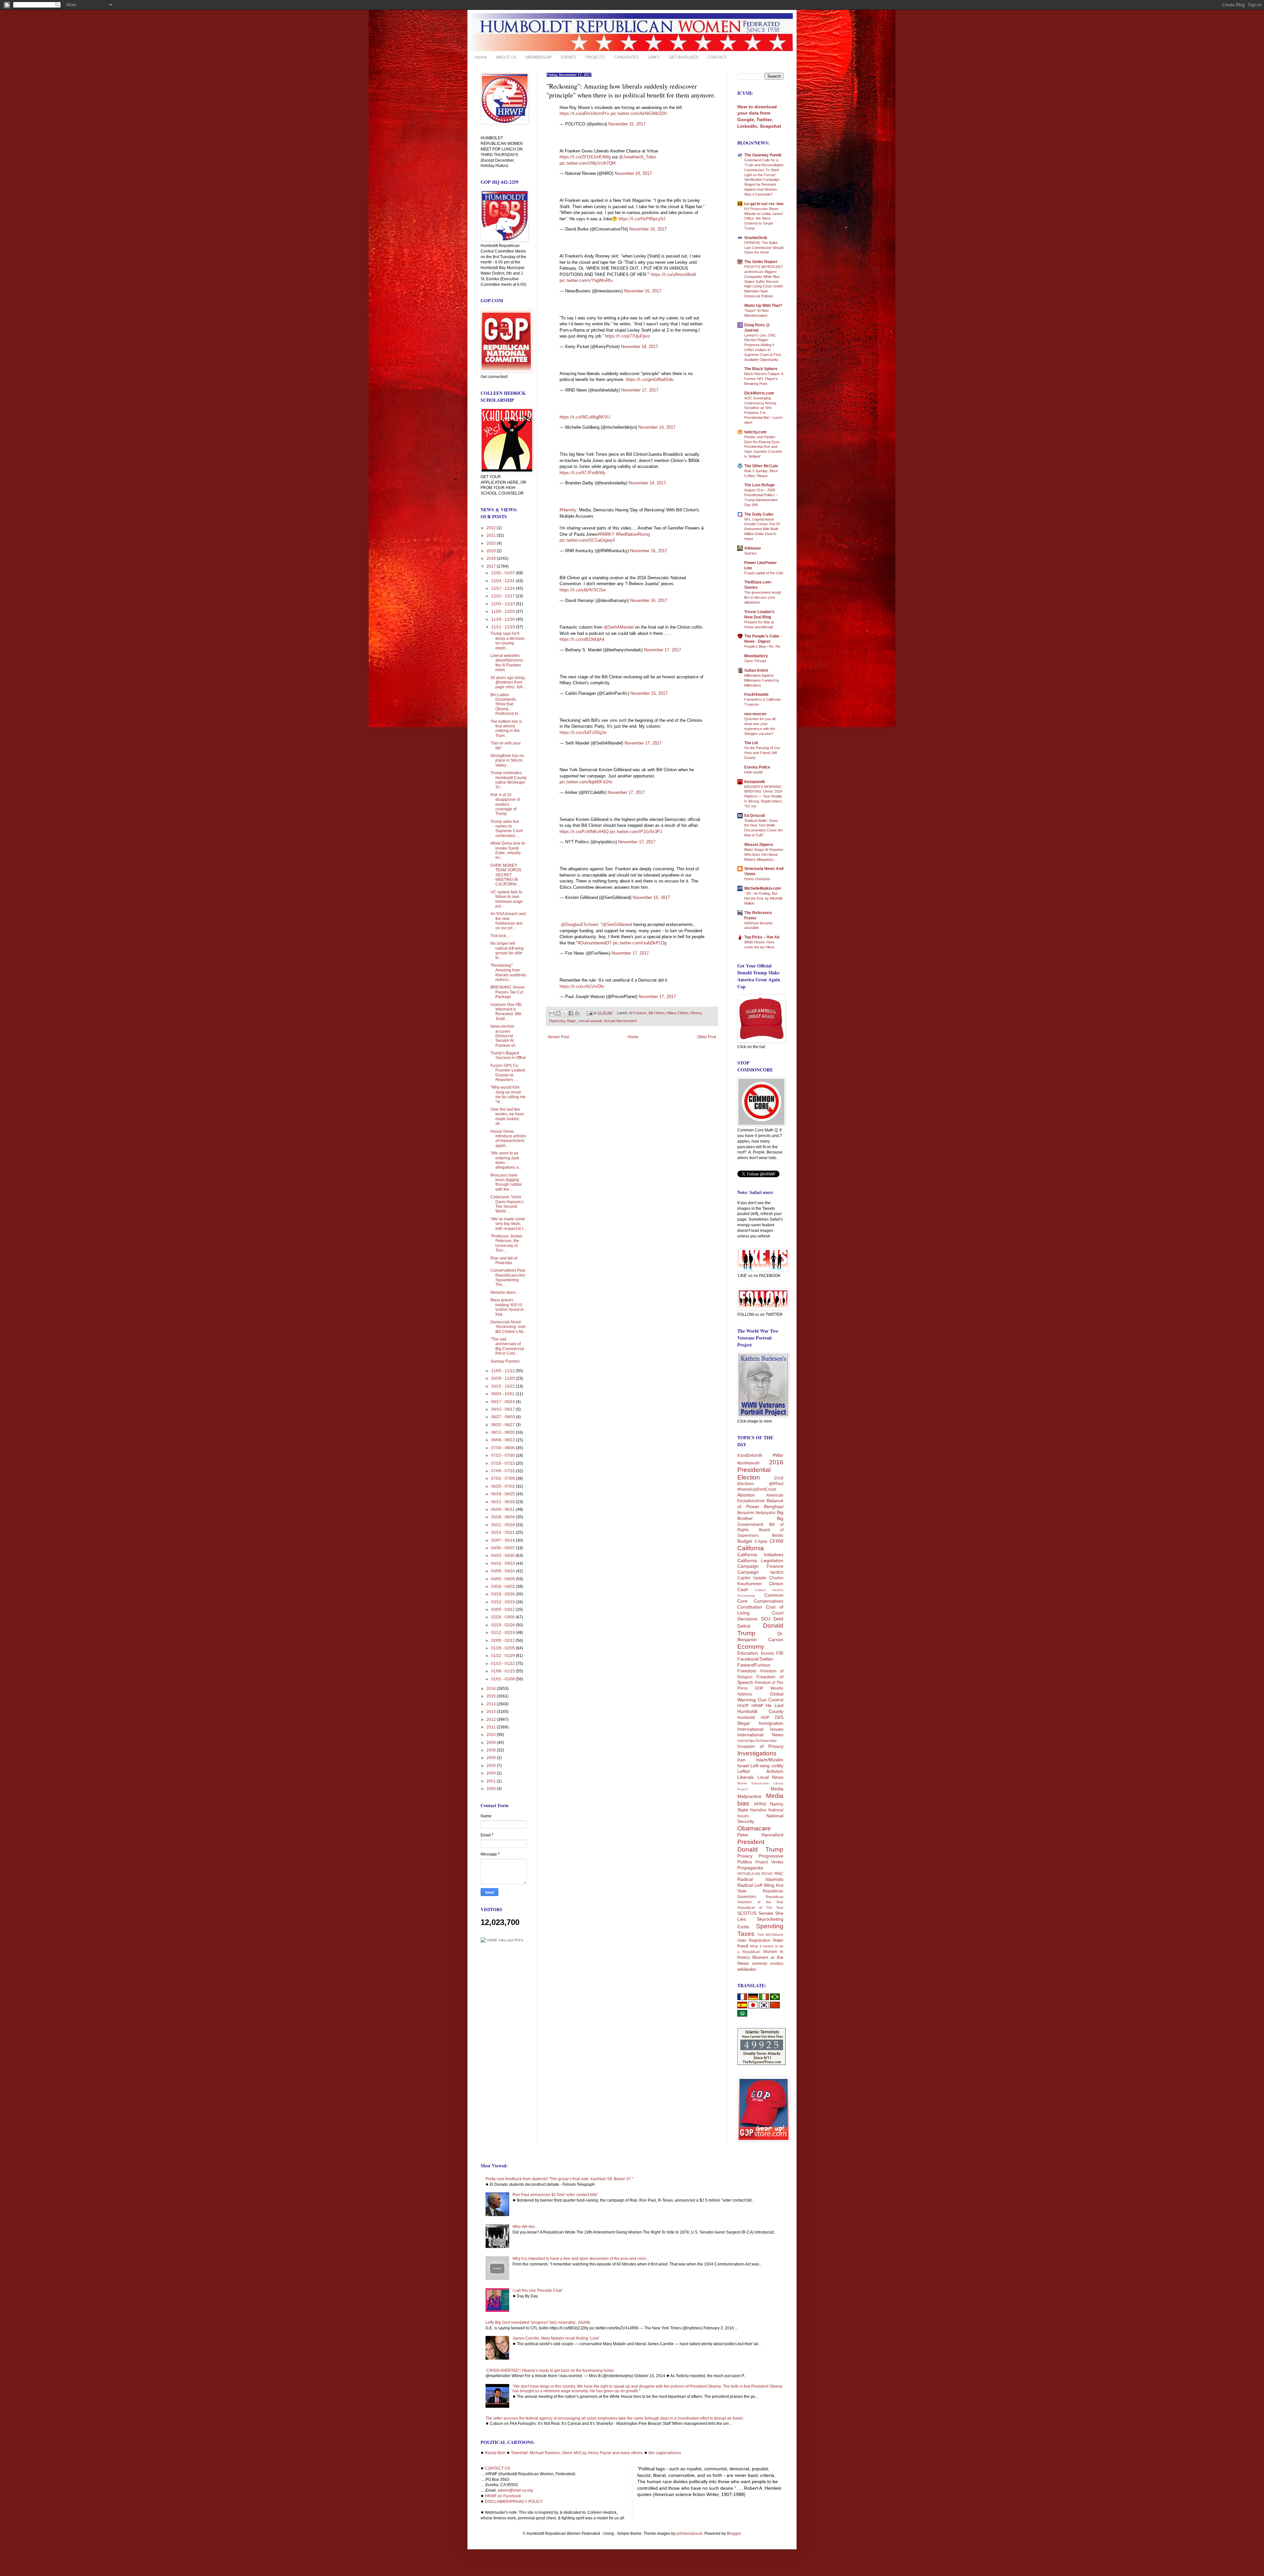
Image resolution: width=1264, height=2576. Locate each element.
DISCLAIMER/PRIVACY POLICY (514, 2502)
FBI (780, 1653)
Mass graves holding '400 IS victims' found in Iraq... (507, 1307)
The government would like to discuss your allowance (763, 597)
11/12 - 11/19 (503, 627)
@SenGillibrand (617, 924)
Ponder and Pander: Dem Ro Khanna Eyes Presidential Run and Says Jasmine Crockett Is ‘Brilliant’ (763, 447)
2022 (492, 528)
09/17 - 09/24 (503, 1402)
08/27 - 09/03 (503, 1417)
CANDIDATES (627, 57)
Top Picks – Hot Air (762, 937)
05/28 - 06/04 (503, 1517)
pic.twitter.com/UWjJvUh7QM (588, 163)
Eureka (767, 1653)
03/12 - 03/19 (503, 1602)
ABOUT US (506, 57)
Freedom (747, 1671)
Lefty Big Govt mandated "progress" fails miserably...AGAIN (538, 2322)
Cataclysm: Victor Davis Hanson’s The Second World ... (507, 1204)
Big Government (760, 1521)
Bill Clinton (657, 1013)
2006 (492, 1758)
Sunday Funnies (505, 1361)
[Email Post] (589, 1013)
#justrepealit (748, 1463)
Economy (751, 1647)
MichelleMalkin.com (763, 888)
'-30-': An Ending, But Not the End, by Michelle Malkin (764, 898)
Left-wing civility (767, 1766)
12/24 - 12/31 (503, 581)
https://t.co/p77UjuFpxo (627, 336)
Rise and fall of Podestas (504, 1261)
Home (481, 57)
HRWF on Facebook (503, 2496)
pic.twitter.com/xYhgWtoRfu (586, 280)
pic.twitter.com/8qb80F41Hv (586, 782)
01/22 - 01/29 (503, 1656)
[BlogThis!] (558, 1013)
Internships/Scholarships (757, 1741)
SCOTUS (747, 1913)
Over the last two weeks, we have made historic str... (507, 1116)
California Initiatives (760, 1555)
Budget (745, 1541)
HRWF (757, 1706)
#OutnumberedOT (595, 943)
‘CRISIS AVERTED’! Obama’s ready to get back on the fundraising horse (550, 2371)
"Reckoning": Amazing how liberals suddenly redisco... (508, 973)
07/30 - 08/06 (503, 1448)
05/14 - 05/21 (503, 1532)
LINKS (654, 57)
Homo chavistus (757, 879)
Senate (766, 1913)
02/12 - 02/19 (503, 1633)
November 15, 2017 (627, 124)
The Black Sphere (761, 369)
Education (748, 1653)
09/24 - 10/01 (503, 1394)
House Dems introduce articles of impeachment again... (508, 1139)
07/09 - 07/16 (503, 1471)
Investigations (757, 1753)
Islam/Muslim (770, 1760)
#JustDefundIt (750, 1455)
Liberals (746, 1777)
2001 (492, 1781)
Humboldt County (760, 1711)
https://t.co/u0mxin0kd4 (673, 274)
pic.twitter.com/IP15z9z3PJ (636, 832)
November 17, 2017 (640, 390)
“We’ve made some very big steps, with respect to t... (508, 1224)
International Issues (760, 1729)
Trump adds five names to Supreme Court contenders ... (507, 829)
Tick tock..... (501, 936)
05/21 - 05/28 (503, 1525)
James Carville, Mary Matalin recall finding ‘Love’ (556, 2338)
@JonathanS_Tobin (637, 157)
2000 (492, 1789)
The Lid (751, 743)
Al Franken (638, 1013)
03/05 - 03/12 (503, 1610)
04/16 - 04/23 (503, 1563)
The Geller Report (761, 262)
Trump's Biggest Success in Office (508, 1055)
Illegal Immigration (760, 1723)
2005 (492, 1766)
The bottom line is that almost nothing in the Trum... (506, 729)
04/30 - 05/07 (503, 1548)
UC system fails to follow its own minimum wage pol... (507, 899)
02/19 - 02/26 (503, 1625)
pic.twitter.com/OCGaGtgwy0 (587, 540)
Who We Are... (525, 2227)
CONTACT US (498, 2468)
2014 (492, 1704)
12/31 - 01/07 (503, 573)
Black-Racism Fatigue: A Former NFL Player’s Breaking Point (764, 379)
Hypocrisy (557, 1021)
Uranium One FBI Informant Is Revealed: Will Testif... (506, 1012)
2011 (492, 1727)
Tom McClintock (770, 1935)
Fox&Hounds (756, 694)
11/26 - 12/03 (503, 611)
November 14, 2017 (657, 427)
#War (778, 1455)
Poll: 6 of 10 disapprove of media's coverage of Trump (505, 804)
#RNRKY (606, 534)
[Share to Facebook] (571, 1013)
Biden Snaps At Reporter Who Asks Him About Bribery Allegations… (764, 854)
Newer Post (558, 1037)
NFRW (760, 1804)
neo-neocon (755, 714)
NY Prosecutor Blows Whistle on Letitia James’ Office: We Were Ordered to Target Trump (764, 218)
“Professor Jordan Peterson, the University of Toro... (506, 1243)
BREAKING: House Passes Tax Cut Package (508, 992)
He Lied (775, 1705)
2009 (492, 1743)
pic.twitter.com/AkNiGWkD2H (639, 113)
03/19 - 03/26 (503, 1594)
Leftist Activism (760, 1771)
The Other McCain (761, 466)
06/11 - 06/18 (503, 1502)
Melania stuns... (504, 1292)
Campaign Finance (760, 1566)
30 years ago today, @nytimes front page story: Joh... (508, 682)
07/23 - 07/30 (503, 1455)
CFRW (777, 1541)
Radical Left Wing (756, 1885)
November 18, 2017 (633, 173)
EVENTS (569, 57)
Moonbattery (756, 656)
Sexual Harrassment (620, 1021)
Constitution (750, 1607)
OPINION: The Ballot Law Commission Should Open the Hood (764, 248)
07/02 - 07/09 (503, 1478)
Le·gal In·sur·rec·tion (764, 204)
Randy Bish (495, 2453)
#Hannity (568, 510)
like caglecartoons (665, 2453)
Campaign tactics (760, 1572)
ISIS (779, 1717)
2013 (492, 1712)
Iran (741, 1760)
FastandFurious (754, 1665)
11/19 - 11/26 (503, 619)
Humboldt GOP (753, 1718)
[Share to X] (565, 1013)
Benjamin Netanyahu (756, 1513)
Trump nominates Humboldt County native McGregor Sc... (509, 780)
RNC (779, 1874)
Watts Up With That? (763, 306)
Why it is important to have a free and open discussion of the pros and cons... (581, 2259)
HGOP (743, 1706)
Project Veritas (769, 1862)
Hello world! (753, 772)
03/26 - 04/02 (503, 1586)
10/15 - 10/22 (503, 1386)
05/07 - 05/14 (503, 1540)
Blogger (734, 2534)
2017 (492, 566)
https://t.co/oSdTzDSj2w (583, 732)
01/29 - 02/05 (503, 1648)
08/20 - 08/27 (503, 1425)
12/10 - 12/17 (503, 596)
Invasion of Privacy (760, 1746)
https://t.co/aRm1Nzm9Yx (584, 113)
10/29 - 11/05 (503, 1378)
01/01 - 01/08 (503, 1679)
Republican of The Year (760, 1908)
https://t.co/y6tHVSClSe (583, 590)
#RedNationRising (633, 534)
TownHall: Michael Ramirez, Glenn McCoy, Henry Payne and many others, (577, 2453)
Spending (770, 1926)
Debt (778, 1619)
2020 (492, 543)
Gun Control (771, 1700)
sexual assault (590, 1021)
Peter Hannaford (760, 1835)
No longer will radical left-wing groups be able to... (507, 950)
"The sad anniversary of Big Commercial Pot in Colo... (507, 1346)
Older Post (707, 1037)
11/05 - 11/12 (503, 1371)
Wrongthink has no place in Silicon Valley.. (507, 760)
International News (760, 1735)
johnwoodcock (689, 2534)
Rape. (572, 1021)
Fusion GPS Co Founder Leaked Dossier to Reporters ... (508, 1073)
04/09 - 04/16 (503, 1571)
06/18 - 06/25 (503, 1494)
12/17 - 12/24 (503, 588)
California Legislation (760, 1560)
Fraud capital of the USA (764, 573)
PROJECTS (595, 57)
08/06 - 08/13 (503, 1440)
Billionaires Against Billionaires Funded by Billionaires (762, 680)
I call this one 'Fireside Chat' (537, 2291)
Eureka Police (757, 767)
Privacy (745, 1856)
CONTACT (717, 57)
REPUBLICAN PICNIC (755, 1874)
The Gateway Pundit (763, 155)
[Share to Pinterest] (577, 1013)
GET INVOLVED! (684, 57)
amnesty (760, 1964)
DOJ (766, 1619)
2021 (492, 535)
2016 (492, 1689)
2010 (492, 1735)
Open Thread (755, 661)
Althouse (753, 548)
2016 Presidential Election (760, 1470)
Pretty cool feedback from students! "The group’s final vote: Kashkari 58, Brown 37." (559, 2179)
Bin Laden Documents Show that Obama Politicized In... (506, 704)
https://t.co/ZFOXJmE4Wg (585, 157)
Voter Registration (754, 1940)
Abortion (746, 1495)
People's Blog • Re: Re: (763, 646)
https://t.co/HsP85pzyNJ (642, 219)
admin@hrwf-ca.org (515, 2490)
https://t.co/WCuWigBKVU (585, 417)
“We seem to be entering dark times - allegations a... (506, 1160)
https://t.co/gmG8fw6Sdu (650, 380)
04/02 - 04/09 (503, 1579)
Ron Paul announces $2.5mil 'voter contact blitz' (555, 2195)
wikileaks (747, 1969)
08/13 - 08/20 (503, 1432)
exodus (777, 1964)
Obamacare (754, 1828)
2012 (492, 1720)
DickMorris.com (759, 393)
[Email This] (552, 1013)
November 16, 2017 (648, 229)
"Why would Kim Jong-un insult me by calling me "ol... (508, 1094)
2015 (492, 1696)
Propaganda (750, 1868)
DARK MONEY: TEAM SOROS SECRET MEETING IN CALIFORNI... (506, 875)
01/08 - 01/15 (503, 1671)
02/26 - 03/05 (503, 1617)
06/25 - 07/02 (503, 1486)
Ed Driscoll (754, 816)
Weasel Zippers (759, 845)
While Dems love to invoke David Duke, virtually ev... (508, 850)
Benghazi (774, 1506)
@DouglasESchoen (579, 924)
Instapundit (755, 782)
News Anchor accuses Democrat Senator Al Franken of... (504, 1036)
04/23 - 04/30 (503, 1556)
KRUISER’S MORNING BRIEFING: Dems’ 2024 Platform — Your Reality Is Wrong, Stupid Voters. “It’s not (764, 796)
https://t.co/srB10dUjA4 (582, 639)
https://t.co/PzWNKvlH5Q (584, 832)
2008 (492, 1750)
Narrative (758, 1810)
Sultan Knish (756, 670)
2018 (492, 558)
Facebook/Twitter (755, 1659)
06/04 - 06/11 (503, 1509)
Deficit (744, 1626)
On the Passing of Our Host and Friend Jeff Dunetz (762, 753)
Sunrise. (751, 553)
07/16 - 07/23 (503, 1463)
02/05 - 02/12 (503, 1641)
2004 (492, 1773)
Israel (743, 1766)
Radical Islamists (760, 1879)
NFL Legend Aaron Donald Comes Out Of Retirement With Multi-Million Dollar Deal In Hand (762, 529)
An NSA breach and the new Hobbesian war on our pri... (508, 921)
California (751, 1548)
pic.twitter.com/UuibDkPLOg (640, 943)
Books (778, 1535)
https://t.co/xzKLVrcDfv (582, 986)
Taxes (746, 1934)
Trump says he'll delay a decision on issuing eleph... (508, 641)
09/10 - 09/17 (503, 1409)
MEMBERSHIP (539, 57)
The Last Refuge (760, 485)
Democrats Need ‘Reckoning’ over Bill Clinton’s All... (508, 1327)
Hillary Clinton (677, 1013)
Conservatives (769, 1601)
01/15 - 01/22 (503, 1664)
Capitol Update (752, 1578)
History (696, 1013)
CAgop (761, 1541)
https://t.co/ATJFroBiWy (583, 473)
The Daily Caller (759, 514)
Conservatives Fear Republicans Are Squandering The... (508, 1277)
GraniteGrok (756, 238)
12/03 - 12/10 (503, 604)
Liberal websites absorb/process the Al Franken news (507, 663)
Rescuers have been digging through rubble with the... (506, 1182)
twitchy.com (755, 432)
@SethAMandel (619, 627)
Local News (771, 1777)
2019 (492, 551)
